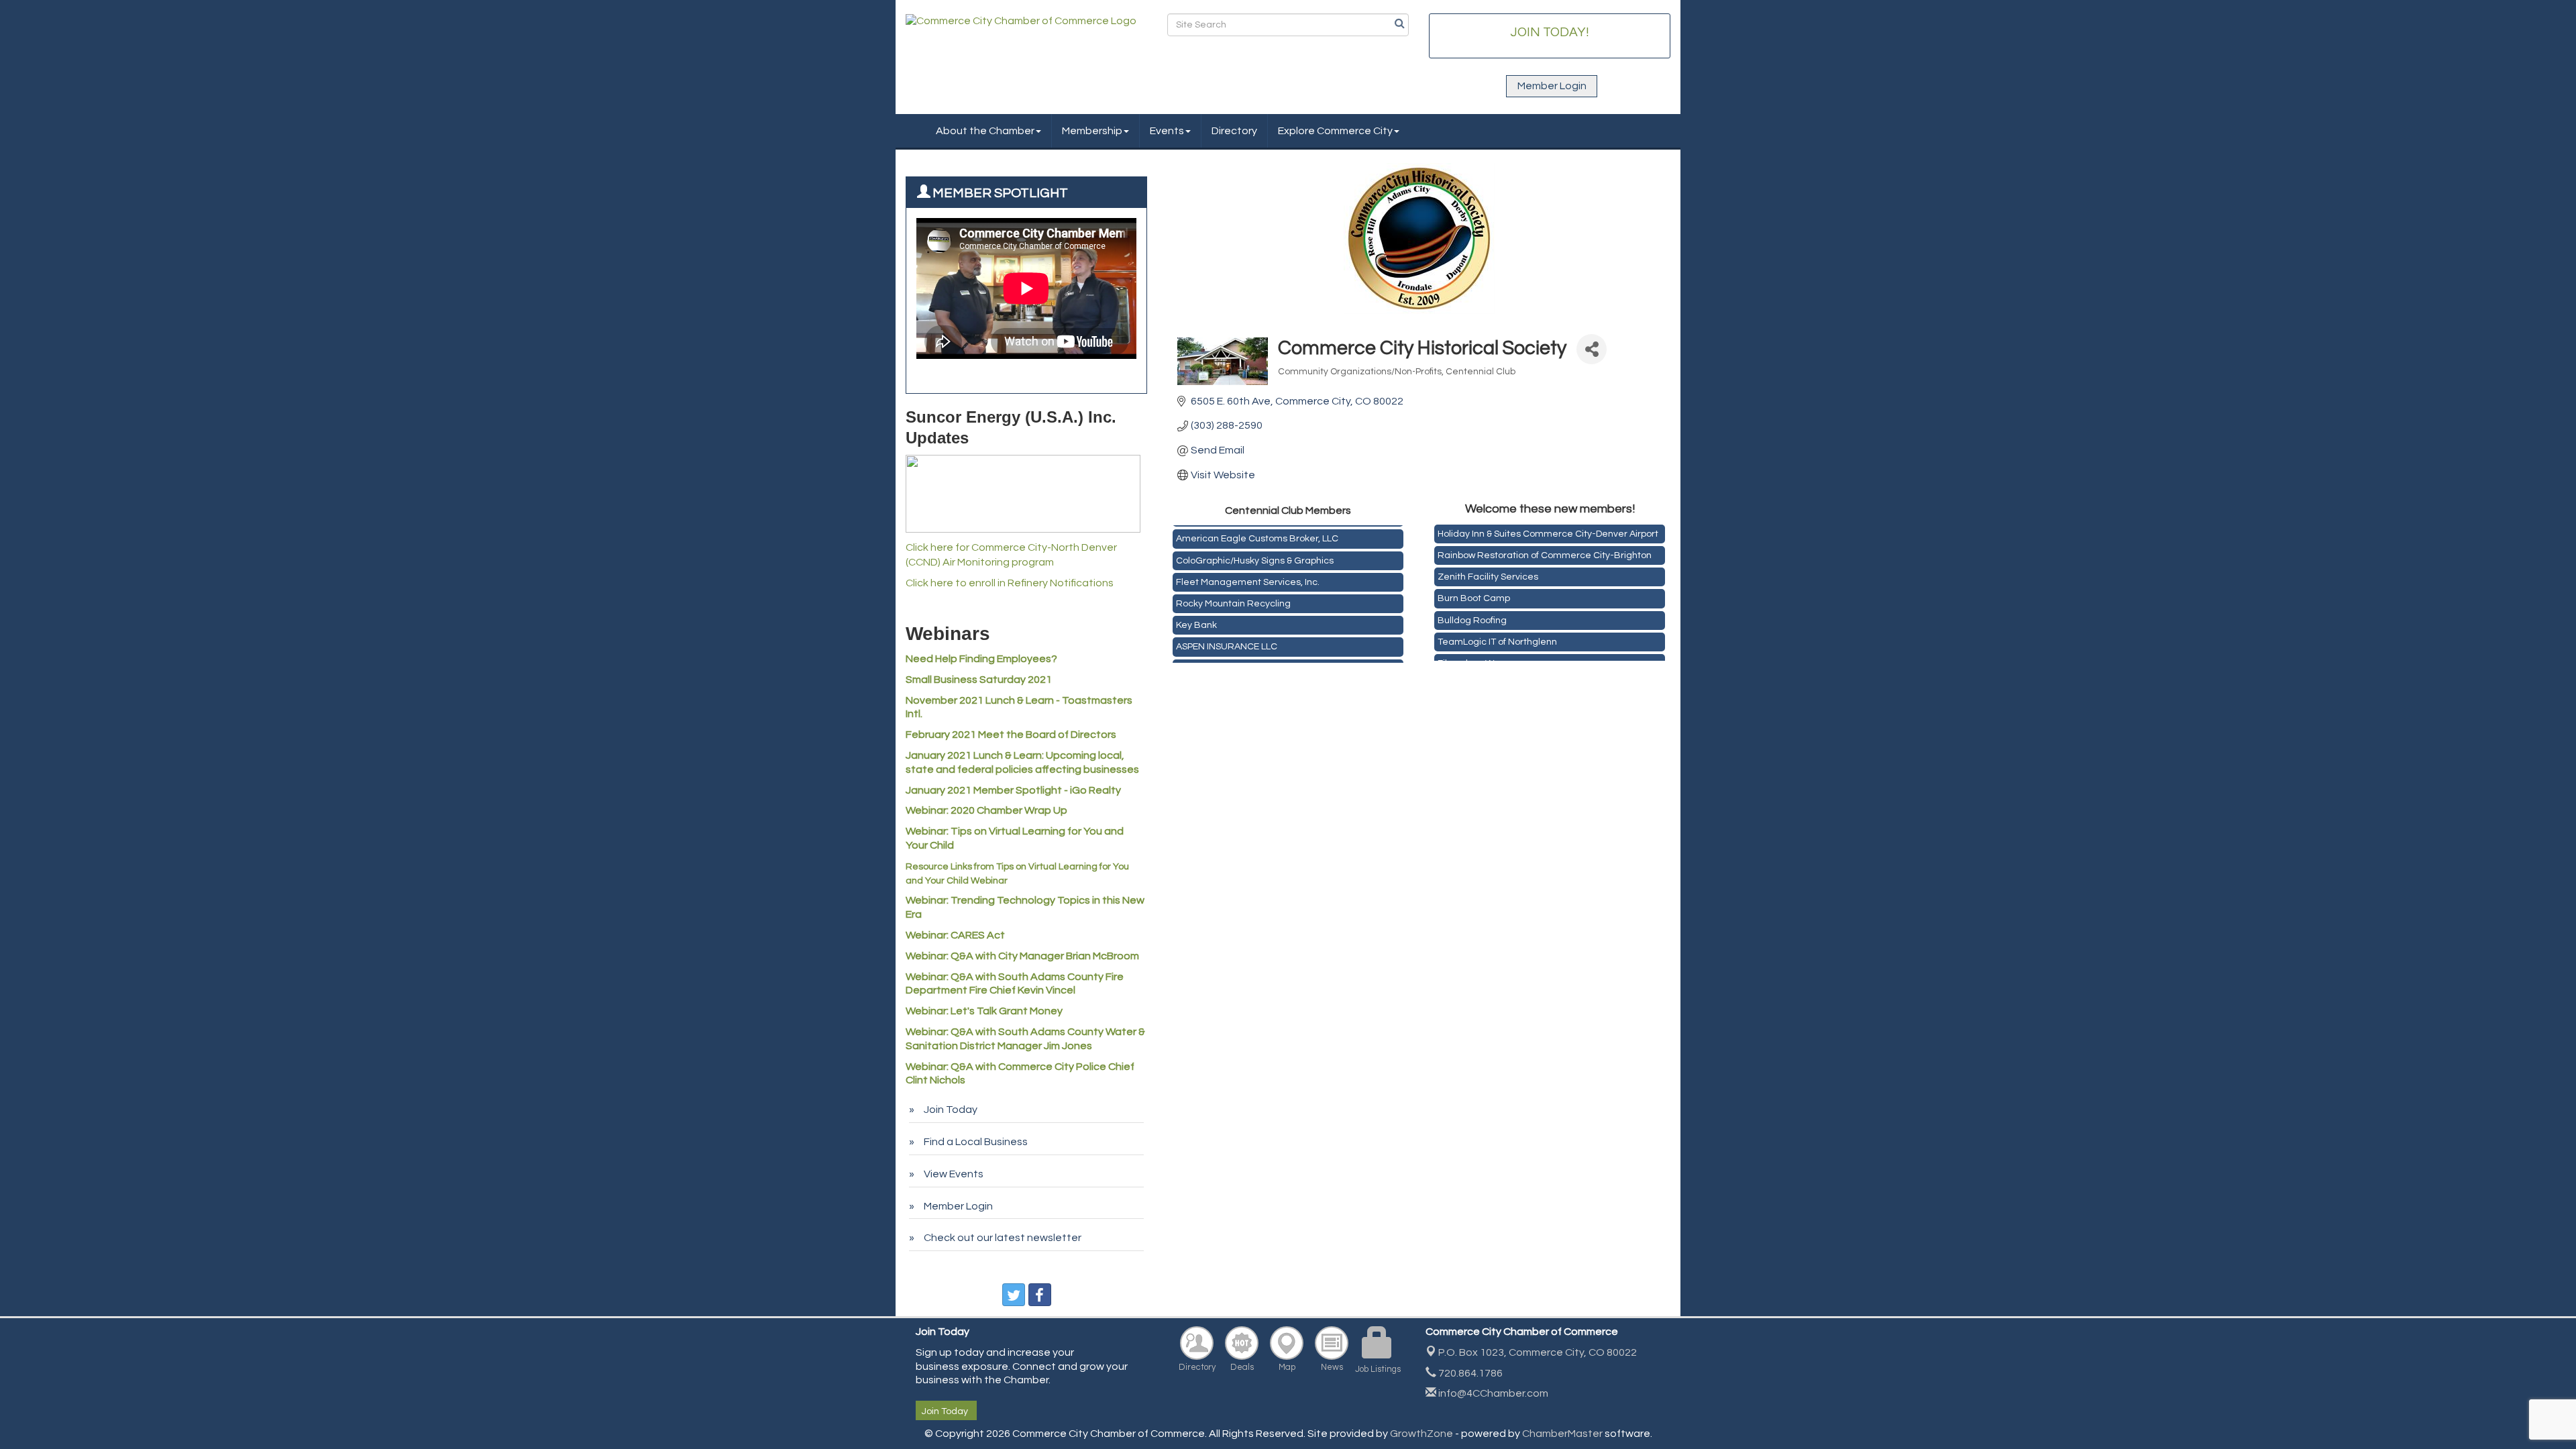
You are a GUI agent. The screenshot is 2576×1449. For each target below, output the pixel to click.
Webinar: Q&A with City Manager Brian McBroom (1022, 956)
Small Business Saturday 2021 (979, 680)
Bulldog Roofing (1472, 609)
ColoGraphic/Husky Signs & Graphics (1255, 551)
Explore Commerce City (1335, 131)
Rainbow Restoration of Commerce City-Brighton (1545, 544)
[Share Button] (1592, 349)
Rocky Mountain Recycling (1233, 594)
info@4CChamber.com (1492, 1393)
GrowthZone (1421, 1434)
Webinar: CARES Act (955, 935)
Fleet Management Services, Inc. (1248, 573)
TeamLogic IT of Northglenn (1497, 631)
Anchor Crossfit (1209, 659)
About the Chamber (985, 131)
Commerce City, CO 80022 (1538, 1352)
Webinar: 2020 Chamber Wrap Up (986, 810)
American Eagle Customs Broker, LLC (1257, 529)
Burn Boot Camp (1474, 587)
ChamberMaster (1562, 1434)
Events (1167, 131)
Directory (1234, 131)
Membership (1092, 131)
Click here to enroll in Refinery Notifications (1010, 583)
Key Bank (1196, 616)
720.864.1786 (1469, 1373)
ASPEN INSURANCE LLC (1227, 637)
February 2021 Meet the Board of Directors (1011, 735)
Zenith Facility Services (1488, 566)
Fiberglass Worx (1472, 652)
